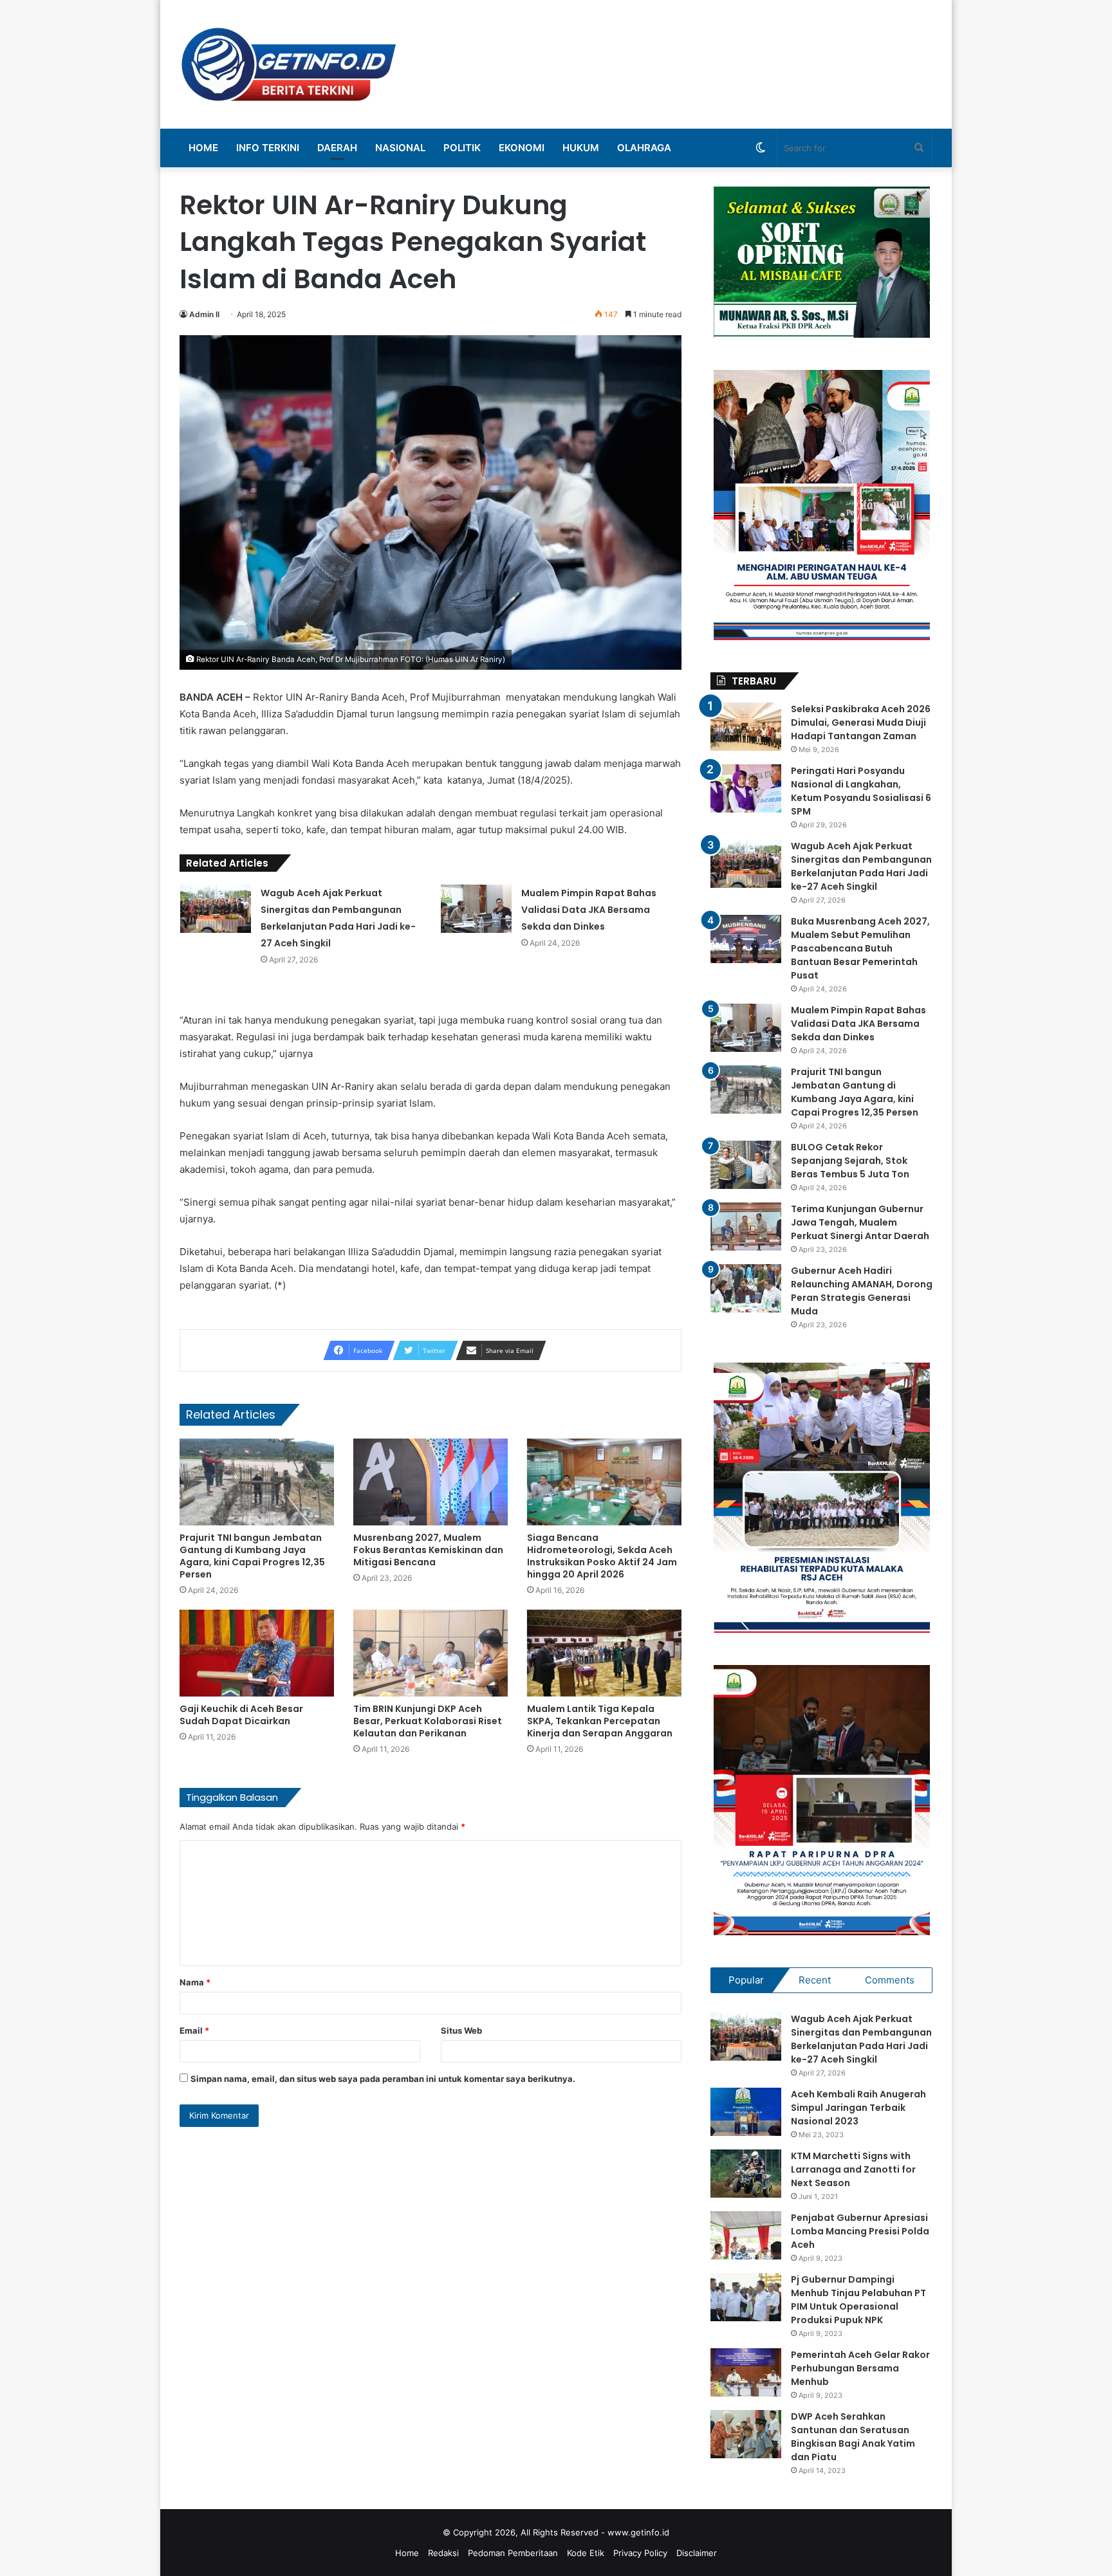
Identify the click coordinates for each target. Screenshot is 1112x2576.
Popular (746, 1980)
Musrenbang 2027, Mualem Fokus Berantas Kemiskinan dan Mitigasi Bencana (428, 1550)
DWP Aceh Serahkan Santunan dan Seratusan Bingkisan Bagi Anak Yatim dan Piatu (853, 2437)
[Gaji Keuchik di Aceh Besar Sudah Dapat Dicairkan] (257, 1653)
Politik (462, 148)
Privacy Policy (640, 2553)
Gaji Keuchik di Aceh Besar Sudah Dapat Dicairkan (241, 1715)
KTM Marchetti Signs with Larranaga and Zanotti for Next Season (853, 2169)
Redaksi (443, 2553)
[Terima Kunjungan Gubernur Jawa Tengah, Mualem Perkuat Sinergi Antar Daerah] (746, 1227)
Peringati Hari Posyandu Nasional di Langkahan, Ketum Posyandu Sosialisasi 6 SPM (861, 791)
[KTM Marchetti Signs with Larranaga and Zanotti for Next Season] (746, 2174)
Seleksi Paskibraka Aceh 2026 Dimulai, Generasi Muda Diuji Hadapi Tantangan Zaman (861, 722)
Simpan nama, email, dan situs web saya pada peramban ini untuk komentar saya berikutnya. (383, 2079)
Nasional (400, 148)
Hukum (581, 148)
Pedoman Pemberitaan (513, 2553)
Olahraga (644, 148)
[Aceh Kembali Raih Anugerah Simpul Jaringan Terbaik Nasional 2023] (746, 2112)
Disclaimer (697, 2553)
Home (203, 148)
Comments (890, 1980)
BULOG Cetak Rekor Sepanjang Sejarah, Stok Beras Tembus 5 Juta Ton (850, 1161)
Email (194, 2030)
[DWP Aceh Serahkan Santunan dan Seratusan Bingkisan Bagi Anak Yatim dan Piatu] (746, 2434)
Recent (815, 1980)
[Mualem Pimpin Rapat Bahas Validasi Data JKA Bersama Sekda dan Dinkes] (476, 909)
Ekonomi (522, 148)
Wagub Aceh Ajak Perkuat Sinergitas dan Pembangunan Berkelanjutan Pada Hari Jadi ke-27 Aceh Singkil (861, 866)
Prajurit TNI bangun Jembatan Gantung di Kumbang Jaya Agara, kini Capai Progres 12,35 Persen (252, 1556)
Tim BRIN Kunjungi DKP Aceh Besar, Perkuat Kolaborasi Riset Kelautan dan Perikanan (428, 1721)
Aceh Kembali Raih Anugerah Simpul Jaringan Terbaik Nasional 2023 (858, 2108)
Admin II (204, 314)
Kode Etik (586, 2553)
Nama (195, 1982)
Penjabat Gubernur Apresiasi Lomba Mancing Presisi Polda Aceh (860, 2231)
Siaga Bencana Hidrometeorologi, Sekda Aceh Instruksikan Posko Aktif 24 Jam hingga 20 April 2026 (602, 1556)
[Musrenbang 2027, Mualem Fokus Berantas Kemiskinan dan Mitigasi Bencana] (431, 1482)
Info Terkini (268, 148)
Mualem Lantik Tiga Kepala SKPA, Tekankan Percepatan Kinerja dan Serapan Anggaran (600, 1721)
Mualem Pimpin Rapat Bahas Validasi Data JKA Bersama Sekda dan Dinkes (589, 910)
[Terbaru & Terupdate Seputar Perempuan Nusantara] (289, 64)
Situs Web (461, 2030)
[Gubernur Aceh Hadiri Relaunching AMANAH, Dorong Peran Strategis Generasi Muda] (746, 1288)
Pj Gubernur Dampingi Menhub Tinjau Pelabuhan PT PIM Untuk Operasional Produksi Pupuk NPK (858, 2300)
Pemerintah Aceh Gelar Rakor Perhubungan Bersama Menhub (860, 2368)
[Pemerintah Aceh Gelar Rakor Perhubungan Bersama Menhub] (746, 2372)
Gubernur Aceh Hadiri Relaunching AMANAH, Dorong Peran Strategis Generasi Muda (862, 1291)
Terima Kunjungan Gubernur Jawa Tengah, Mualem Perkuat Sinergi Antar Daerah (860, 1222)
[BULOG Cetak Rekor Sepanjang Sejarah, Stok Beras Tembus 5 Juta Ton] (746, 1165)
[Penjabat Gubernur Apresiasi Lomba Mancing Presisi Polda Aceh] (746, 2235)
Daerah (337, 148)
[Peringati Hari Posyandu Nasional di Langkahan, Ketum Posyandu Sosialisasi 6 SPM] (746, 788)
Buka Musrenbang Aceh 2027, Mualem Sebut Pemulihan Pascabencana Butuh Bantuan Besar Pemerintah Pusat (860, 948)
